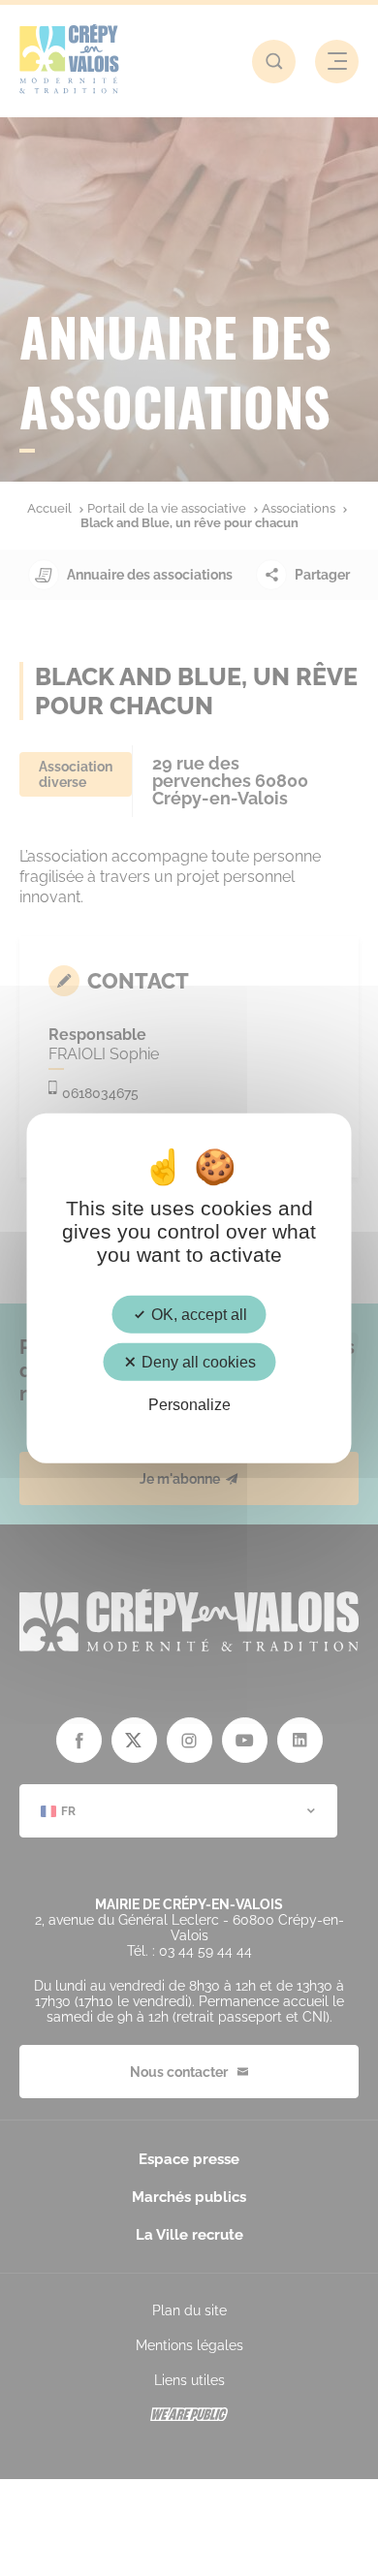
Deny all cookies (197, 1362)
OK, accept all (197, 1315)
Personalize (189, 1405)
